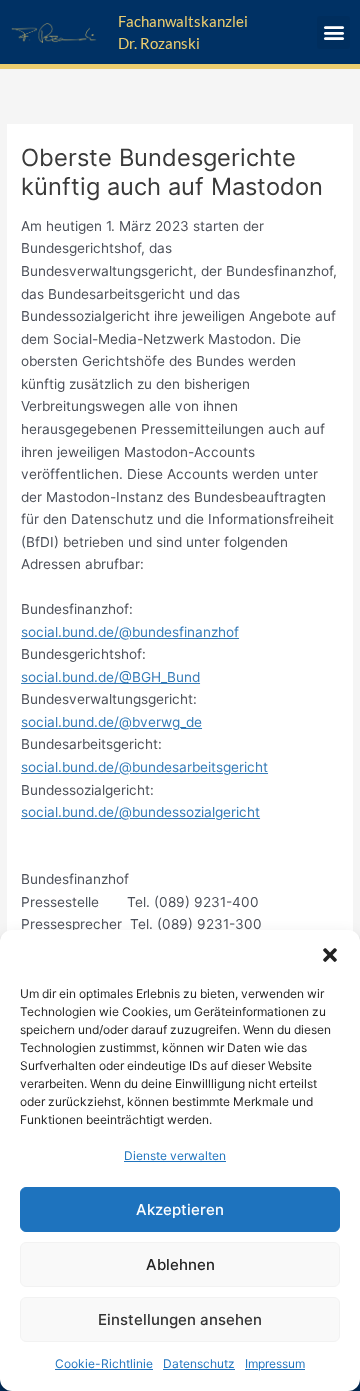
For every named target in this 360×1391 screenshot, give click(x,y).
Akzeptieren (180, 1209)
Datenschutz (199, 1363)
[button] (330, 955)
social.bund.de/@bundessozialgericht (140, 812)
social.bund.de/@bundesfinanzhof (130, 632)
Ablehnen (180, 1264)
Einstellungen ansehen (180, 1319)
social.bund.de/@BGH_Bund (110, 677)
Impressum (275, 1363)
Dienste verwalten (175, 1155)
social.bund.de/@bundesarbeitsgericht (144, 767)
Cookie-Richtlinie (104, 1363)
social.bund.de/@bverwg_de (111, 722)
